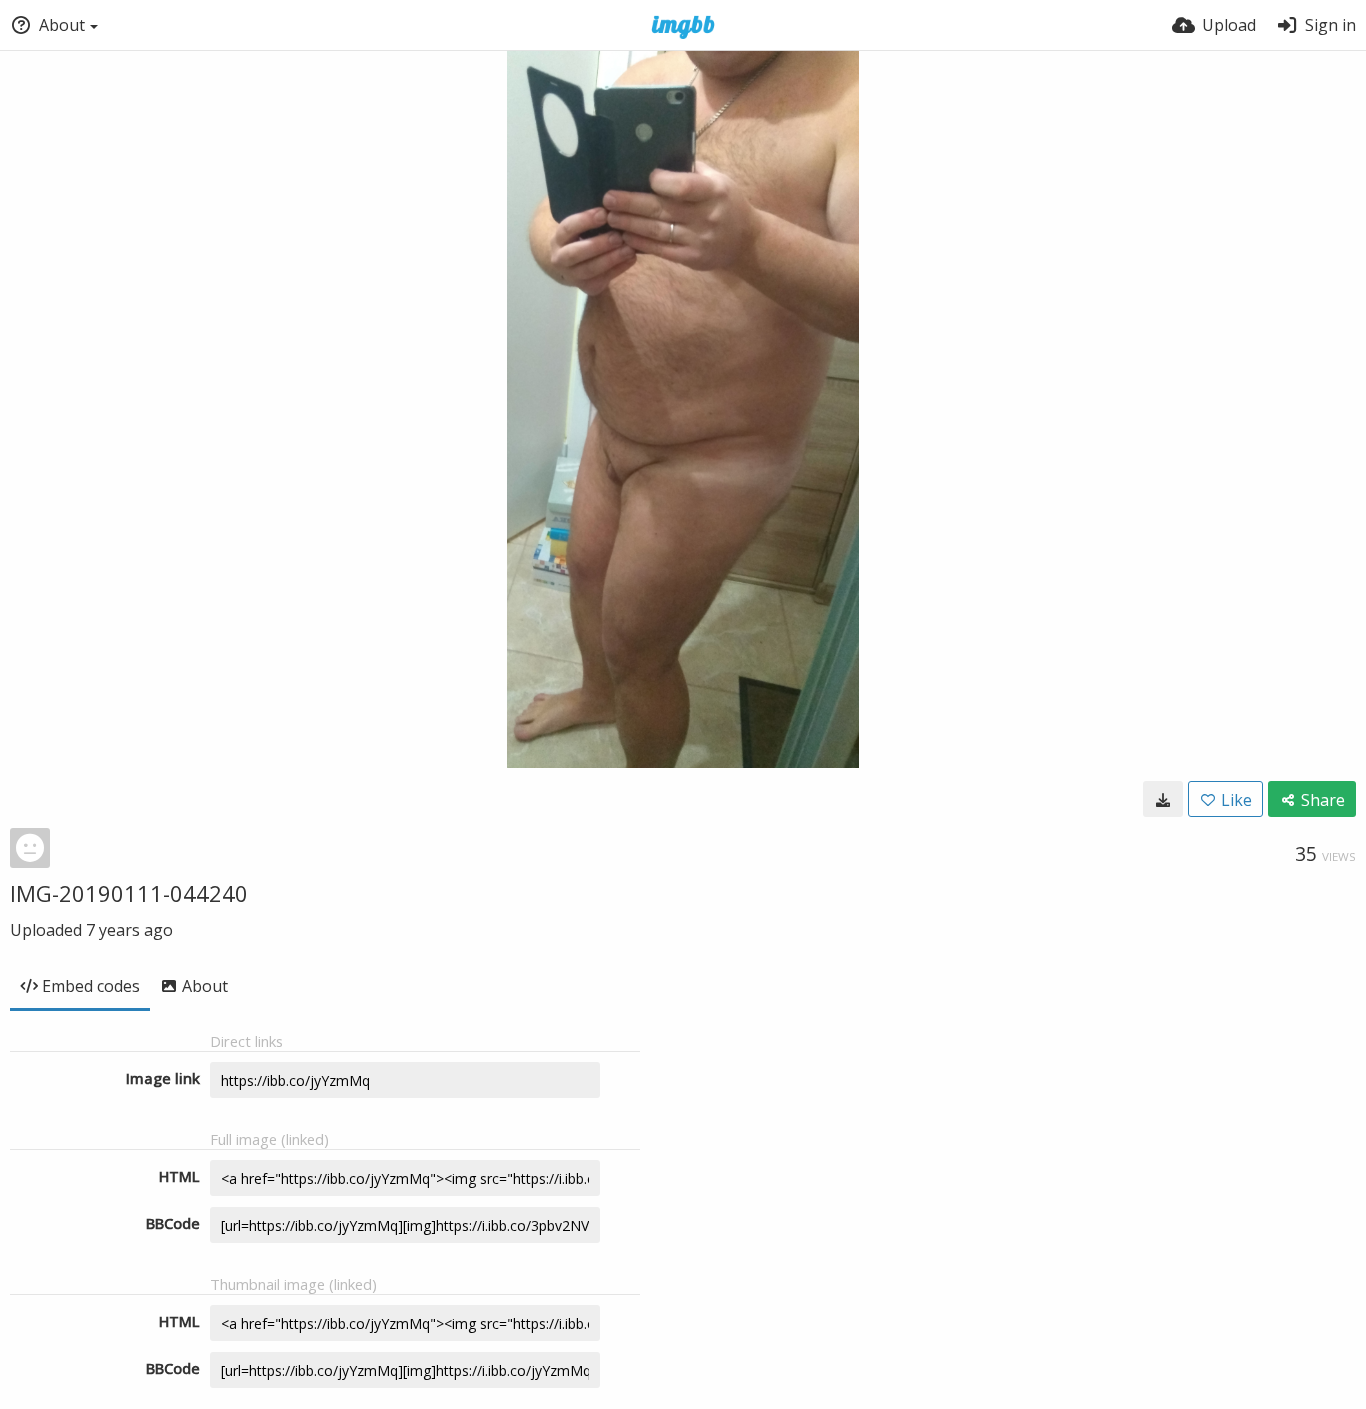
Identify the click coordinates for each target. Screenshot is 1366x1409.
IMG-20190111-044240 (129, 893)
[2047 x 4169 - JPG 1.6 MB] (1163, 799)
